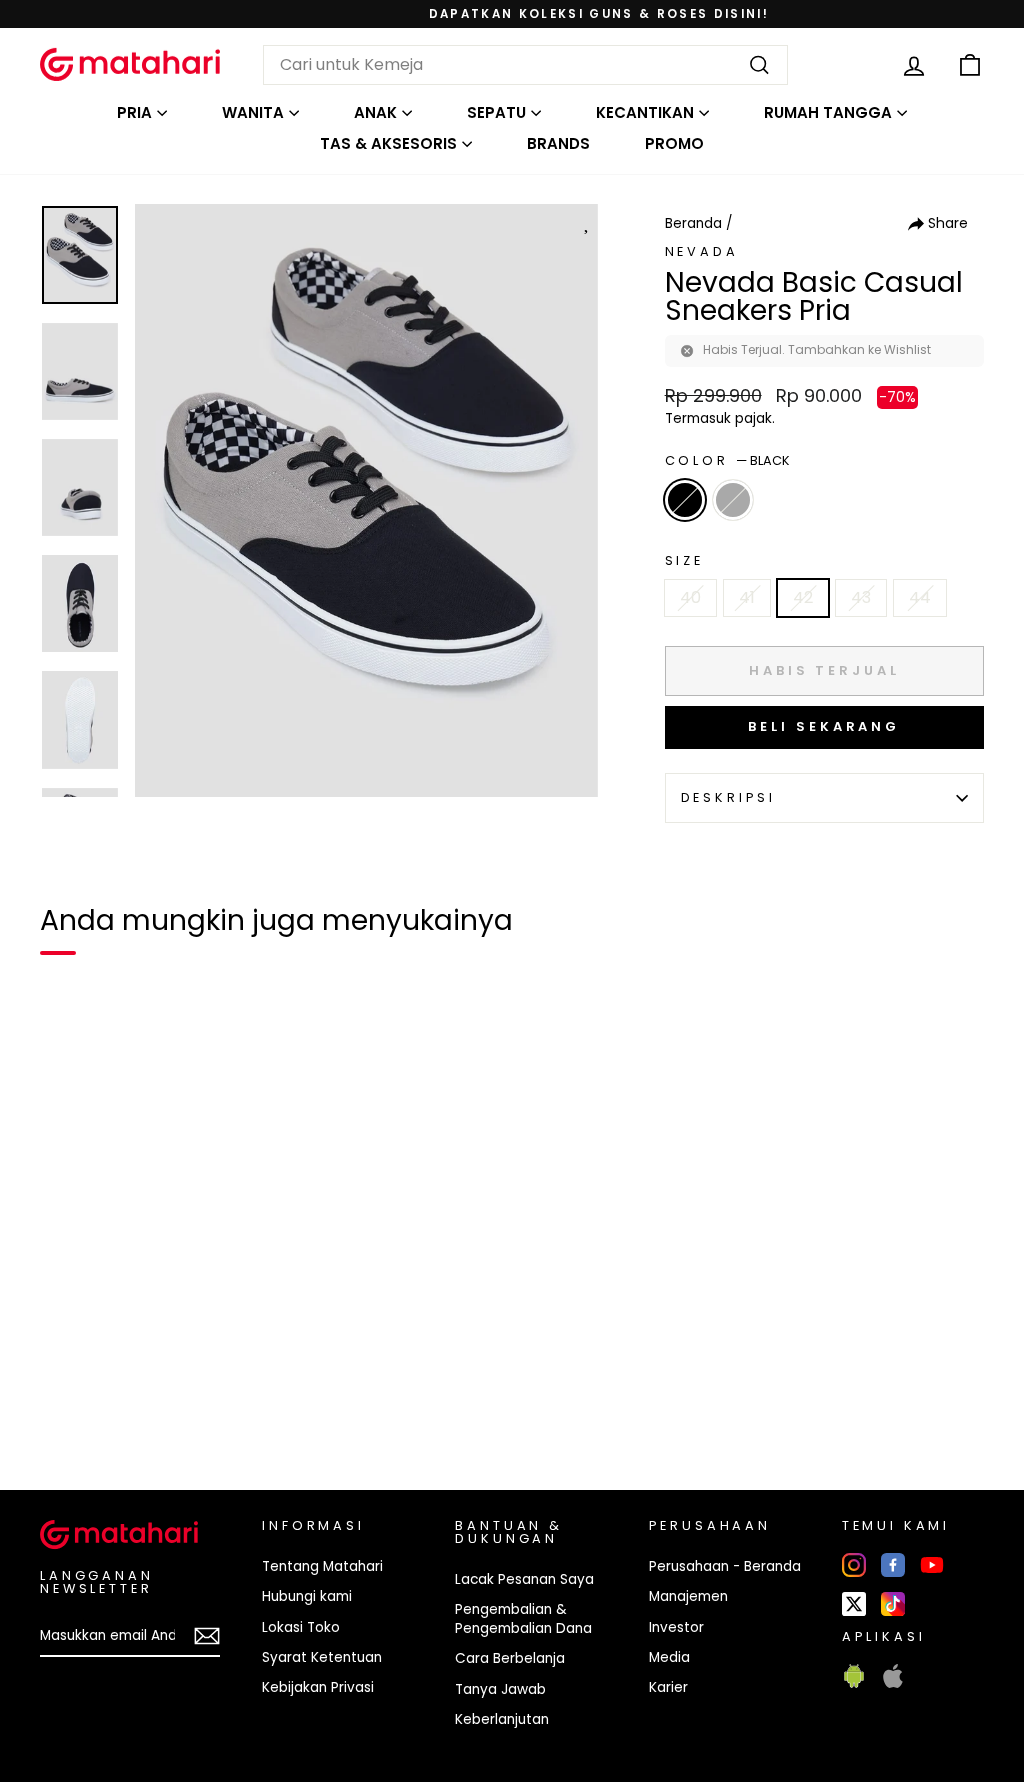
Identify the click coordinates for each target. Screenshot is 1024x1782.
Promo (674, 143)
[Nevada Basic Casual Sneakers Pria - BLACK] (68, 1406)
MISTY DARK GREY (733, 500)
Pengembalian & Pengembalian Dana (523, 1619)
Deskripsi (729, 797)
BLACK (685, 500)
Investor (676, 1627)
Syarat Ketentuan (322, 1657)
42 (803, 597)
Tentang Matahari (322, 1566)
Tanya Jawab (500, 1689)
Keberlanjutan (502, 1719)
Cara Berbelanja (510, 1658)
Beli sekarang (824, 726)
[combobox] (525, 65)
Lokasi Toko (301, 1627)
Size (684, 560)
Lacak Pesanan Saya (524, 1579)
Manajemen (688, 1596)
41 (747, 597)
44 (920, 597)
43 (861, 597)
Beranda (693, 223)
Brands (558, 143)
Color (727, 460)
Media (669, 1657)
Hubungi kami (307, 1596)
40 (690, 597)
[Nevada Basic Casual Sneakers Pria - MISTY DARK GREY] (104, 1406)
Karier (668, 1687)
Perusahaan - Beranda (725, 1566)
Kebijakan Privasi (318, 1687)
